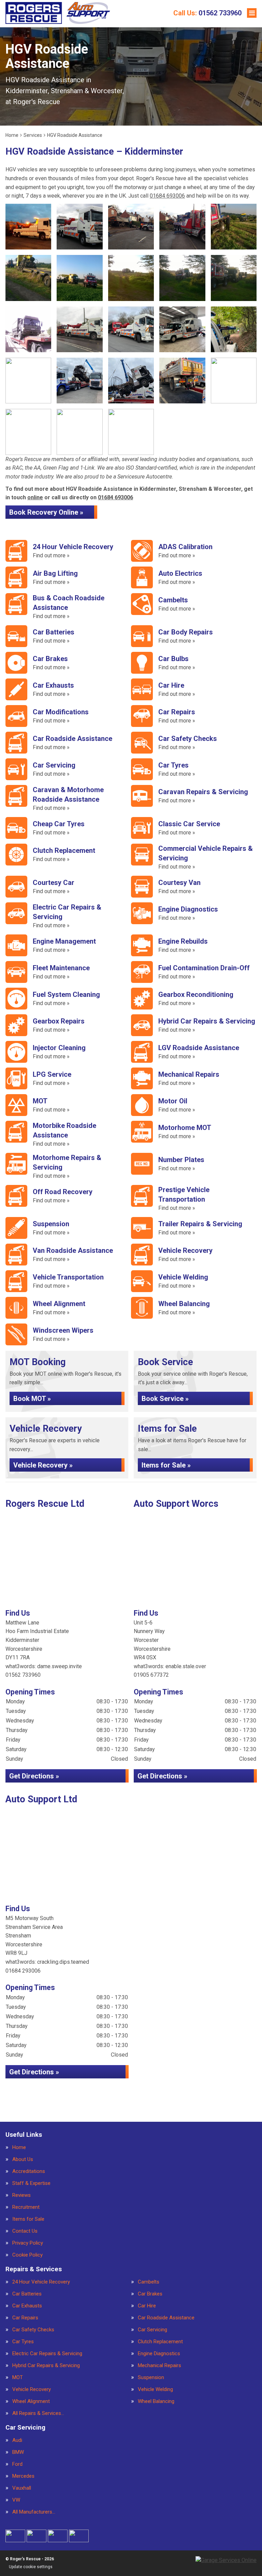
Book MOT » (32, 1399)
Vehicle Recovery (32, 2389)
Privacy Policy (28, 2243)
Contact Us (25, 2231)
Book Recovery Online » (46, 512)
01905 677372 (151, 1675)
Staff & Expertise (31, 2183)
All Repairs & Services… (38, 2413)
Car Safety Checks (33, 2330)
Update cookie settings (31, 2567)
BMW (18, 2452)
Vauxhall (22, 2488)
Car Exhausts (27, 2306)
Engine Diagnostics (159, 2354)
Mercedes (23, 2476)
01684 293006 (23, 1971)
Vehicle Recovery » (43, 1465)
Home (19, 2148)
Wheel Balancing (156, 2401)
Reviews (21, 2195)
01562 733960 (207, 13)
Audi (17, 2440)
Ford (17, 2464)
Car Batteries (27, 2294)
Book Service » (165, 1399)
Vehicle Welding (155, 2389)
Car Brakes (150, 2294)
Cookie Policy (27, 2255)
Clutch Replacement (160, 2342)
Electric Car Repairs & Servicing (47, 2354)
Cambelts (149, 2282)
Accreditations (29, 2171)
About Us (23, 2159)
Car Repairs (25, 2318)
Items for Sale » (166, 1465)
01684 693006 (167, 196)
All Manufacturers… (34, 2512)
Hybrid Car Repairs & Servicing (46, 2366)
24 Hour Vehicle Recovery (41, 2282)
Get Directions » (34, 1776)
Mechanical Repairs (159, 2366)
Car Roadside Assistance (166, 2318)
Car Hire (147, 2306)
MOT (18, 2378)
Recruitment (26, 2207)
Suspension (151, 2378)
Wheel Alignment (31, 2401)
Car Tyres (23, 2342)
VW (16, 2500)
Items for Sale (28, 2219)
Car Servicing (152, 2330)
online (35, 497)
